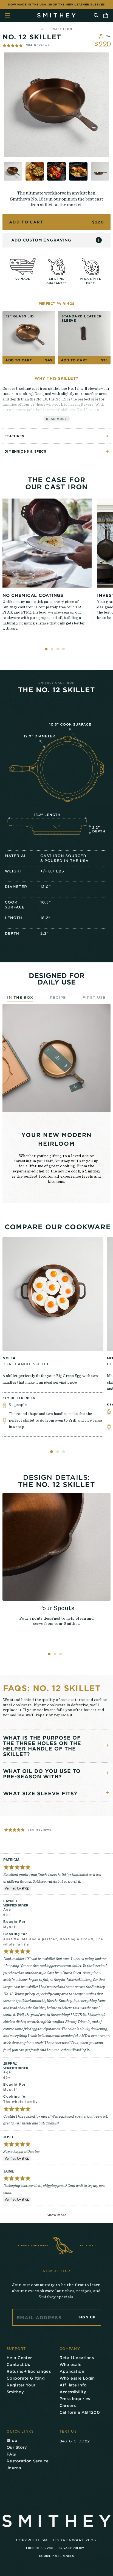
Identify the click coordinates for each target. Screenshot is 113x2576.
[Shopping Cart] (106, 15)
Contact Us (18, 2364)
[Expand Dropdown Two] (107, 1773)
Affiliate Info (73, 2385)
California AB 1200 (80, 2412)
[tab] (52, 1452)
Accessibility (73, 2392)
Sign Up (87, 2317)
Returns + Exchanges (29, 2371)
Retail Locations (77, 2358)
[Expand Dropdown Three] (107, 1793)
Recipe (58, 997)
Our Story (17, 2447)
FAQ (11, 2454)
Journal (15, 2468)
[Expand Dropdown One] (107, 1745)
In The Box (20, 997)
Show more (57, 2215)
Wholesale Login (77, 2378)
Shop (12, 2440)
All (44, 29)
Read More (56, 419)
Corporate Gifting (26, 2378)
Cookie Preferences (56, 2556)
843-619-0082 (75, 2441)
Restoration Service (28, 2461)
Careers (68, 2405)
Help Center (19, 2358)
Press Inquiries (75, 2399)
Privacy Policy (71, 2548)
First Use (94, 997)
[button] (26, 45)
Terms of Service (39, 2548)
